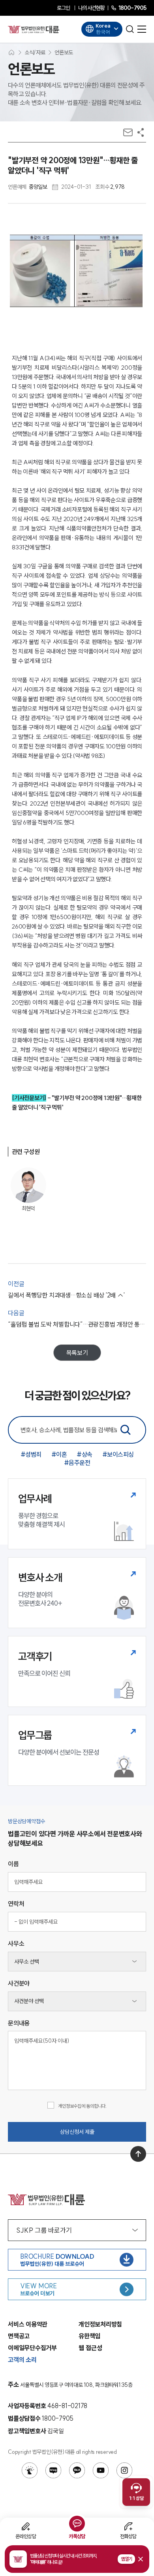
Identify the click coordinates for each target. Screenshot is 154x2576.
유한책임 (89, 2336)
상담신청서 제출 (77, 2132)
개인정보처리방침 (100, 2324)
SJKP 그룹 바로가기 (44, 2230)
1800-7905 (132, 8)
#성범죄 (31, 1454)
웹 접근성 (90, 2348)
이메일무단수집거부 (32, 2348)
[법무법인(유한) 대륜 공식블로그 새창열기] (53, 2470)
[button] (77, 2559)
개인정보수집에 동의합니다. (82, 2106)
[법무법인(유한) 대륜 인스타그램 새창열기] (124, 2470)
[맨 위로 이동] (138, 2154)
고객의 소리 (22, 2360)
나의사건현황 (91, 8)
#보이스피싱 (118, 1454)
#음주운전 (77, 1463)
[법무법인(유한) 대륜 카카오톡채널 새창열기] (77, 2470)
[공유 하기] (141, 132)
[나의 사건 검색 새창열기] (30, 2470)
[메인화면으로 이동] (11, 52)
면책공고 (19, 2336)
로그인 (63, 8)
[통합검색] (126, 1430)
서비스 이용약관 (28, 2324)
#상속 (85, 1454)
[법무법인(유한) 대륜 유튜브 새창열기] (101, 2470)
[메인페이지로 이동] (34, 29)
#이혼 (59, 1454)
